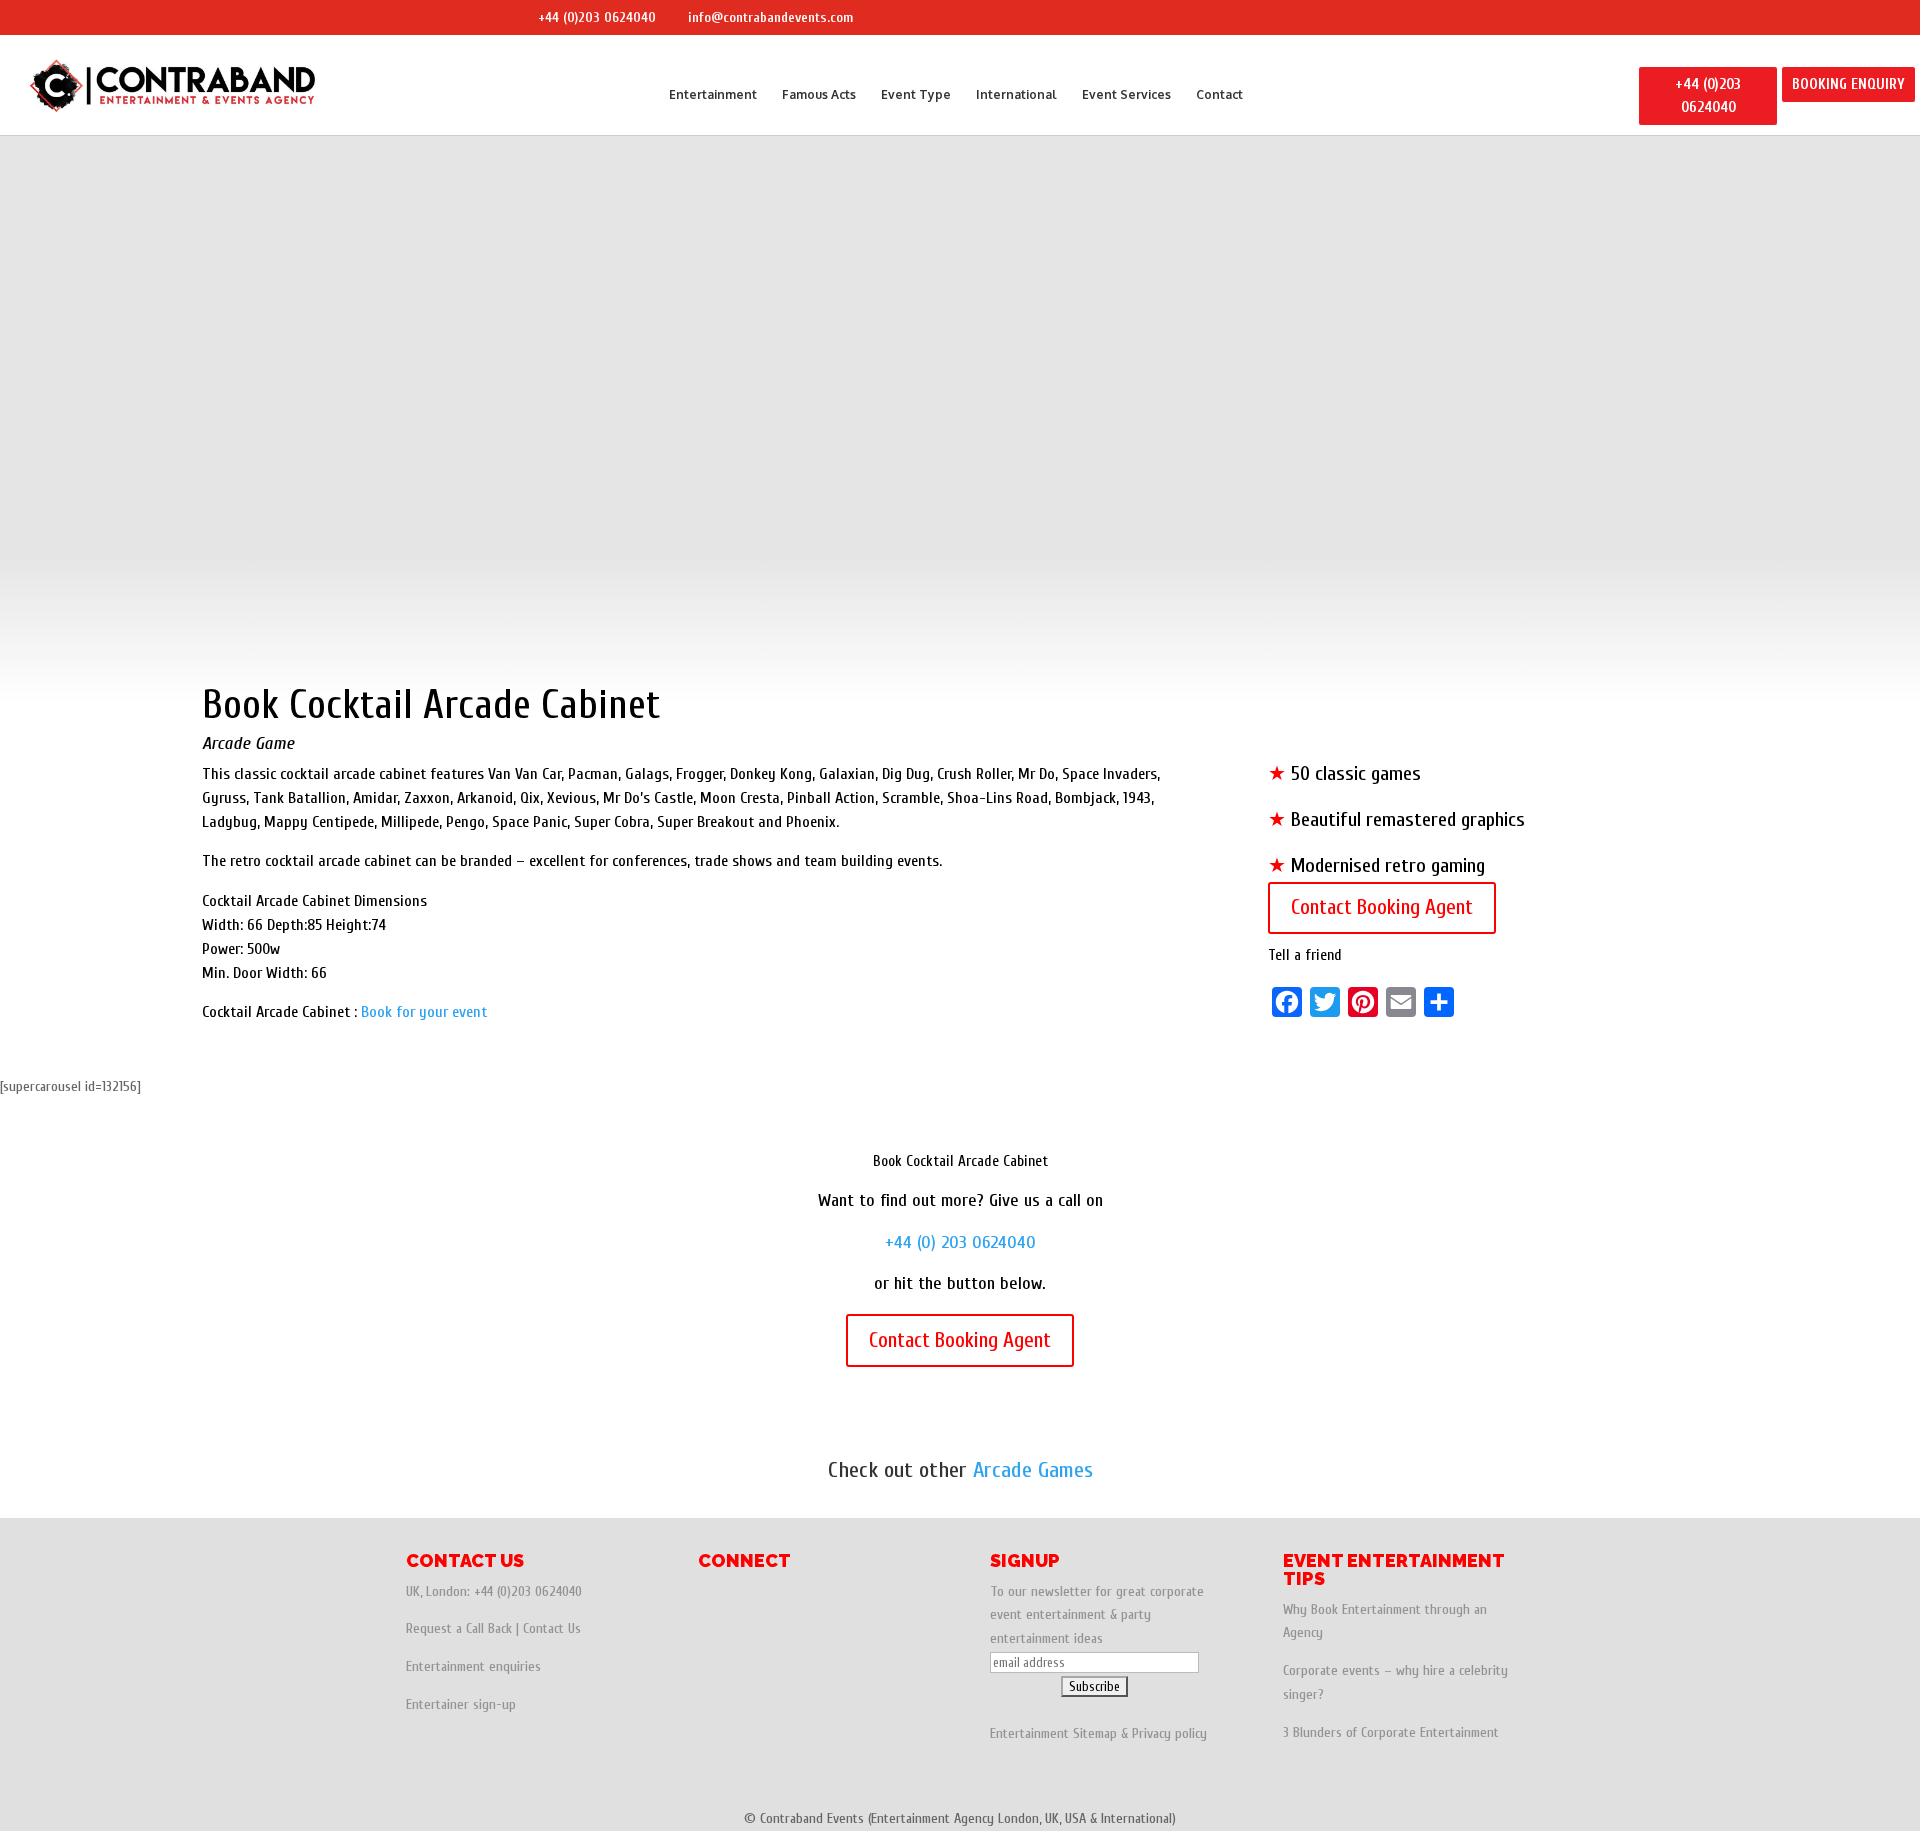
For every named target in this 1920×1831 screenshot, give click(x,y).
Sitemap (1095, 1733)
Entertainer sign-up (461, 1704)
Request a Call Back (459, 1628)
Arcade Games (1033, 1470)
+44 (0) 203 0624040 (960, 1242)
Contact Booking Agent (1382, 907)
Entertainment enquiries (473, 1666)
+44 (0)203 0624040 (597, 17)
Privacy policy (1169, 1733)
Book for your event (424, 1012)
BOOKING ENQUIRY (1848, 84)
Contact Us (552, 1628)
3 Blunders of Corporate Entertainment (1391, 1732)
